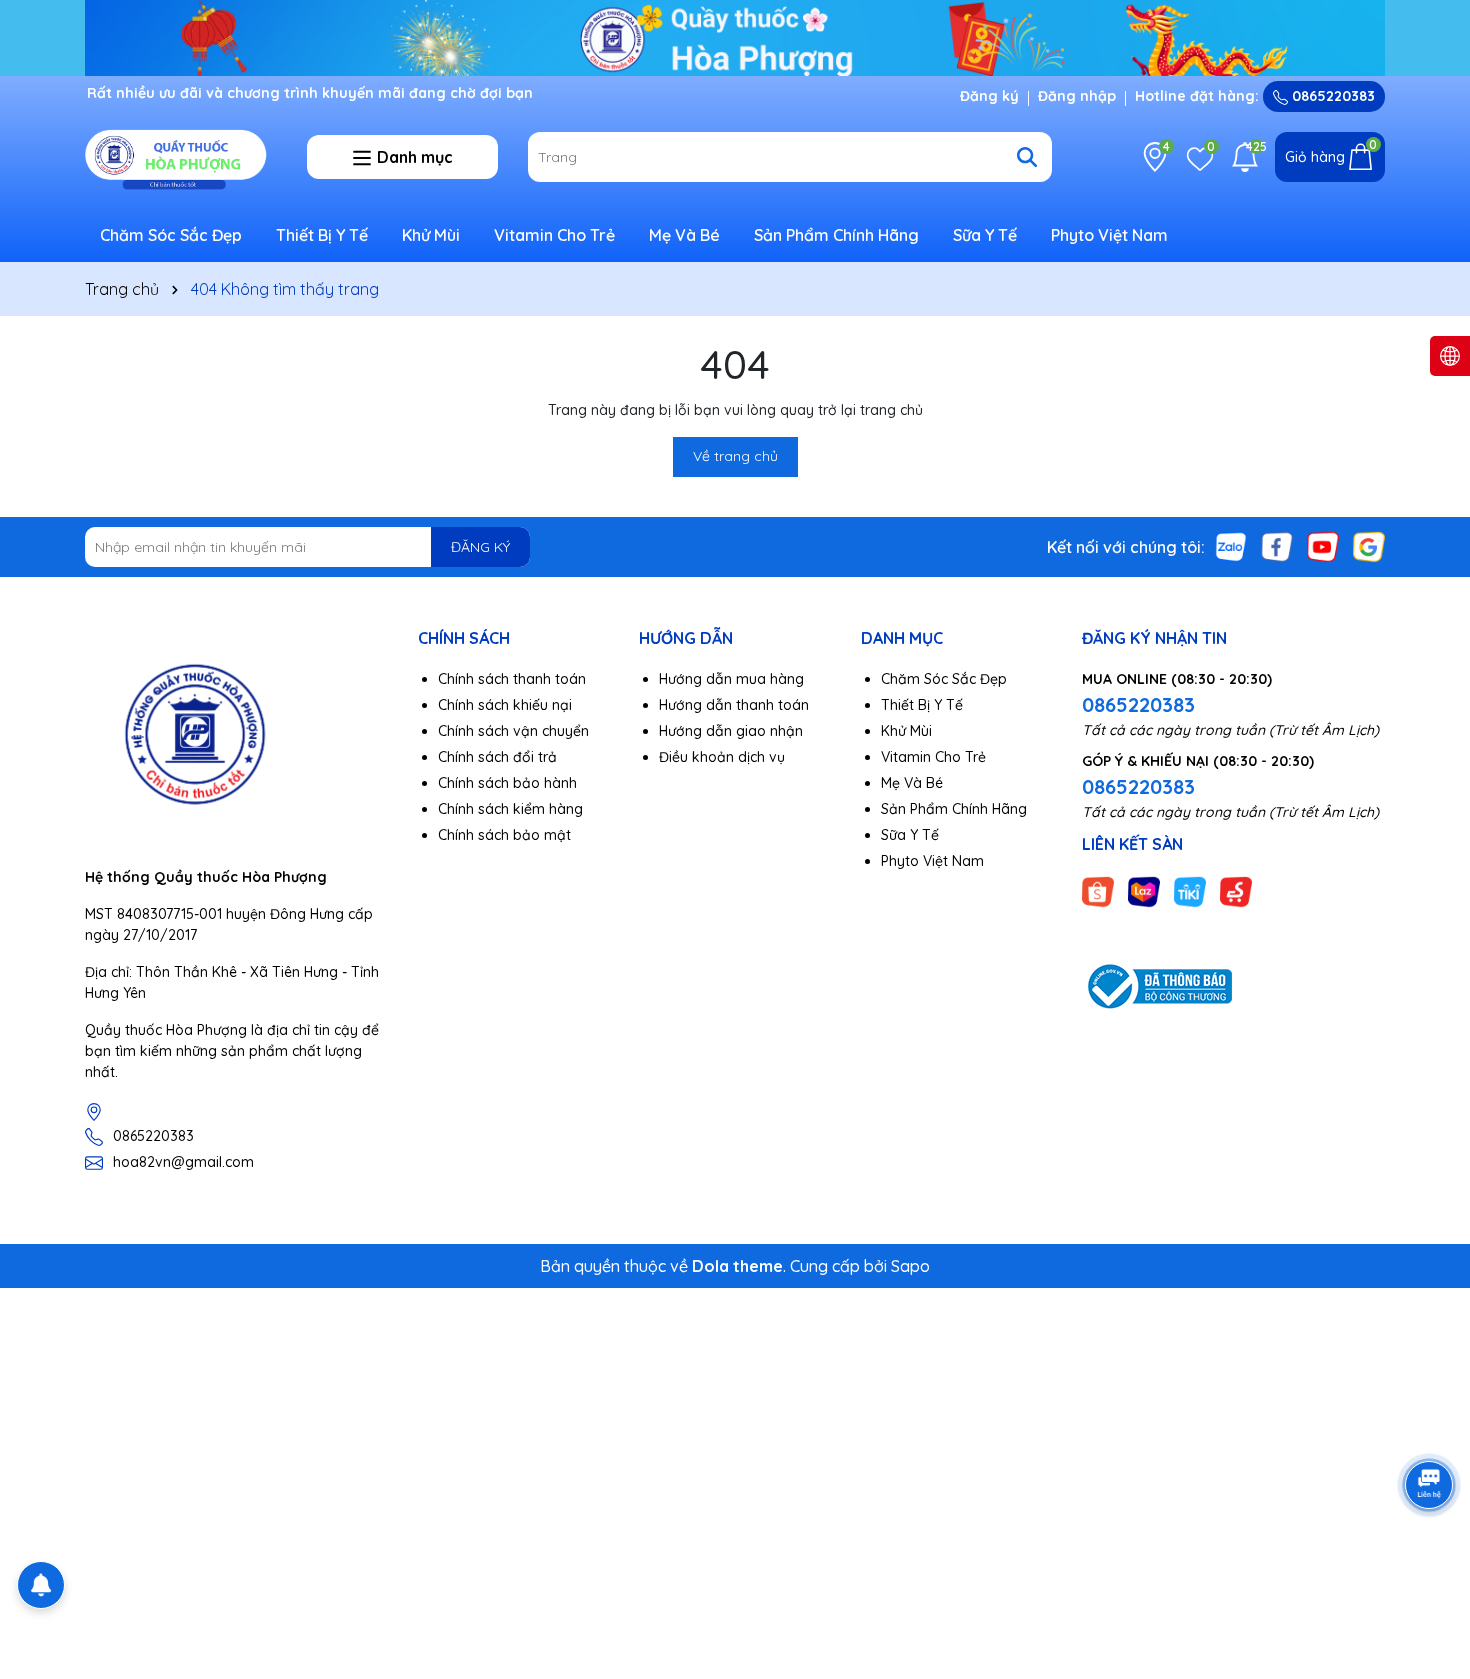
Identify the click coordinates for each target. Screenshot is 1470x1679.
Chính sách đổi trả (497, 757)
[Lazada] (1144, 890)
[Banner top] (735, 36)
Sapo (910, 1266)
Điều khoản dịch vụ (722, 757)
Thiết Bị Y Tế (322, 235)
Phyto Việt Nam (1109, 235)
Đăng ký (989, 96)
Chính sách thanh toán (512, 679)
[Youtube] (1323, 546)
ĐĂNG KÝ (480, 547)
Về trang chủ (735, 456)
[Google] (1369, 546)
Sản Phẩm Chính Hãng (836, 235)
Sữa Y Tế (985, 235)
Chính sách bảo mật (504, 835)
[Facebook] (1277, 546)
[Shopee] (1098, 890)
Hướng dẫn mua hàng (731, 679)
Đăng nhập (1077, 96)
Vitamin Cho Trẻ (554, 235)
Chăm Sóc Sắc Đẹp (171, 235)
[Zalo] (1231, 546)
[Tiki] (1190, 890)
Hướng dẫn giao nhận (731, 731)
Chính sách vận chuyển (513, 731)
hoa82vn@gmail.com (183, 1162)
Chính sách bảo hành (507, 783)
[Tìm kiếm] (1027, 157)
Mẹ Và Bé (684, 235)
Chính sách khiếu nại (505, 705)
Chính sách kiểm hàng (510, 809)
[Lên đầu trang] (1430, 1559)
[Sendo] (1236, 890)
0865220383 (1331, 96)
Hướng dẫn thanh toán (734, 705)
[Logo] (181, 156)
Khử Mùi (431, 235)
